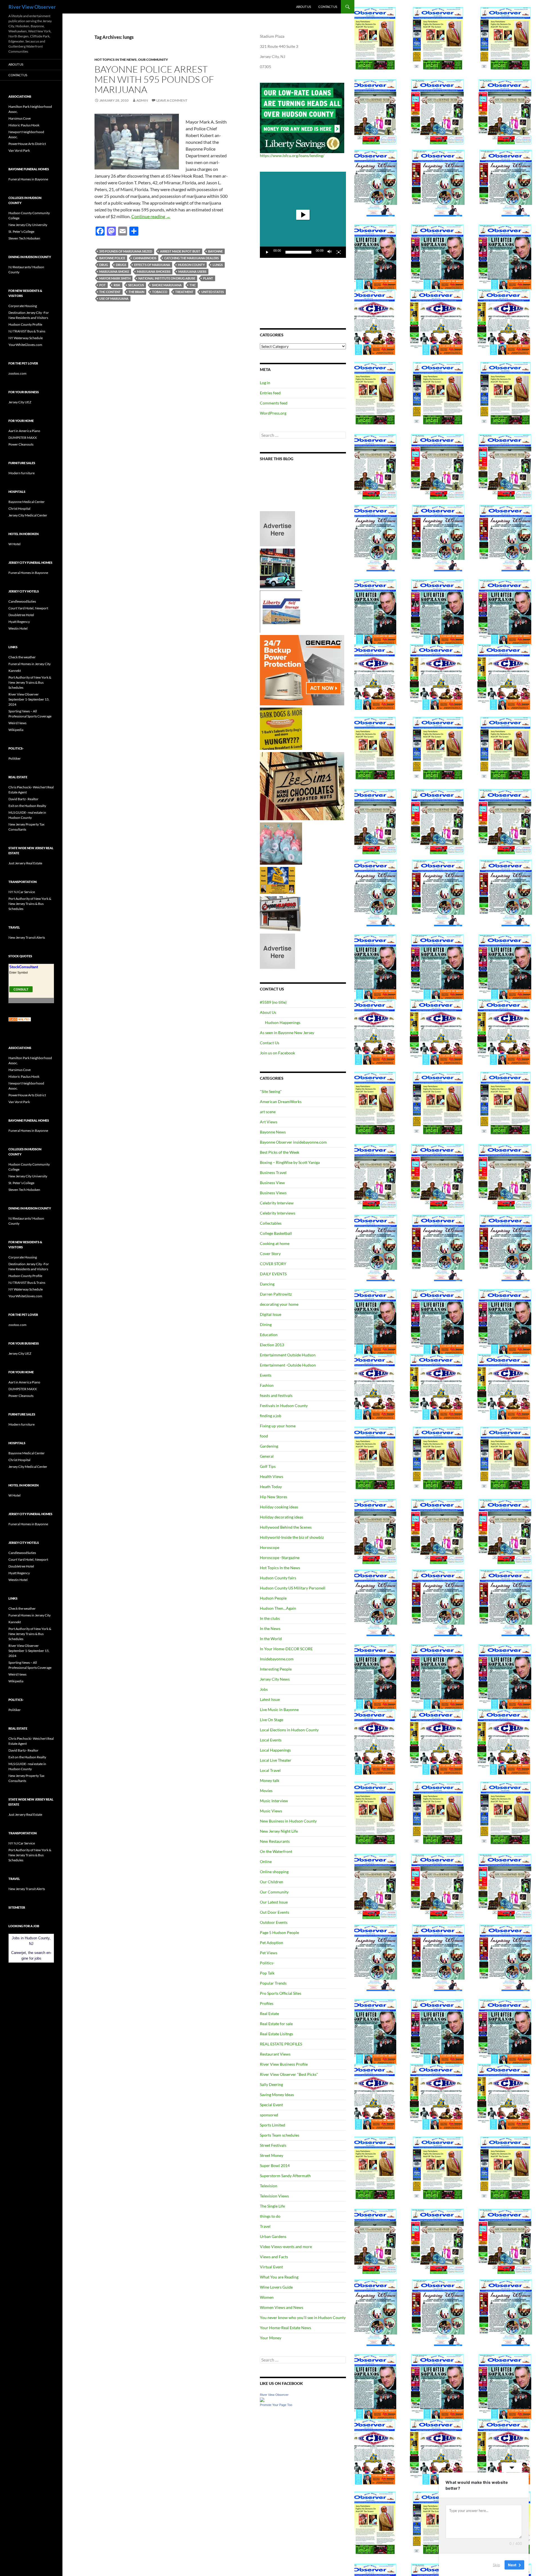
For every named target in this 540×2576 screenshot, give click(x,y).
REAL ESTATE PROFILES (281, 2044)
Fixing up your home (278, 1426)
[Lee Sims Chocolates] (302, 786)
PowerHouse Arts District (27, 144)
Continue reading (151, 216)
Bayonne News (273, 1132)
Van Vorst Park (19, 150)
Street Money (272, 2155)
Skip (496, 2564)
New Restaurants (275, 1841)
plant (208, 278)
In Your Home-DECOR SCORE (286, 1649)
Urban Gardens (273, 2236)
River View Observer (32, 7)
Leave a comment (172, 100)
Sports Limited (273, 2125)
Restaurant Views (275, 2054)
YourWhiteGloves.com (25, 345)
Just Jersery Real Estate (25, 863)
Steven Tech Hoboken (24, 238)
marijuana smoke (114, 271)
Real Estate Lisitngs (276, 2034)
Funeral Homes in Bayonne (28, 179)
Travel (265, 2226)
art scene (268, 1112)
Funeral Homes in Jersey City (30, 664)
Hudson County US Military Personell (293, 1588)
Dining (266, 1324)
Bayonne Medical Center (27, 502)
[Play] (267, 252)
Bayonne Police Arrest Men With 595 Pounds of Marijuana (154, 79)
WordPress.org (273, 413)
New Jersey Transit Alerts (27, 937)
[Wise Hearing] (280, 913)
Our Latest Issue (274, 1902)
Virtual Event (271, 2267)
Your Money (271, 2338)
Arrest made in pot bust (180, 251)
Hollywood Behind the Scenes (286, 1527)
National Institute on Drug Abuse (167, 278)
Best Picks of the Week (280, 1152)
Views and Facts (274, 2257)
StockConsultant (24, 967)
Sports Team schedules (280, 2135)
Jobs (264, 1689)
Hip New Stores (274, 1497)
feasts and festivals (276, 1395)
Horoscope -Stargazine (280, 1558)
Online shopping (274, 1872)
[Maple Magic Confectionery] (281, 843)
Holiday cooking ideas (279, 1507)
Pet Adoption (272, 1943)
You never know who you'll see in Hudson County (303, 2317)
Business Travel (273, 1172)
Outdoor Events (274, 1922)
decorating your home (279, 1304)
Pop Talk (267, 1973)
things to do (270, 2216)
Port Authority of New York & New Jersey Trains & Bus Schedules (30, 682)
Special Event (271, 2105)
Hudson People (273, 1598)
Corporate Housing (23, 306)
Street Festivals (273, 2145)
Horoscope (270, 1547)
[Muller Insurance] (277, 880)
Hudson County (191, 265)
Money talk (270, 1780)
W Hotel (14, 544)
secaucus (136, 285)
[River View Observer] (262, 2399)
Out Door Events (274, 1912)
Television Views (274, 2196)
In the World (271, 1639)
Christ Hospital (19, 508)
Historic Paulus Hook (24, 125)
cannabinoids (145, 258)
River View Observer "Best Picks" (289, 2074)
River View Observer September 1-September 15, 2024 (29, 699)
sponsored (269, 2115)
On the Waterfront (276, 1851)
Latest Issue (270, 1699)
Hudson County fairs (278, 1578)
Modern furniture (22, 473)
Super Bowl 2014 (275, 2165)
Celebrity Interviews (278, 1213)
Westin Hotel (18, 628)
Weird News (17, 723)
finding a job (271, 1416)
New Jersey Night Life (279, 1831)
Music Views (271, 1811)
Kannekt (15, 671)
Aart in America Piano (24, 431)
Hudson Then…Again (278, 1608)
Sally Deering (271, 2084)
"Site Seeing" (271, 1091)
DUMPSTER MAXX (23, 438)
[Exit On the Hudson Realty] (277, 568)
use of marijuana (114, 298)
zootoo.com (17, 373)
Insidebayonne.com (277, 1659)
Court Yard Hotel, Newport (28, 608)
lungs (218, 265)
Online (266, 1861)
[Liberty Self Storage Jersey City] (281, 611)
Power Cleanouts (21, 444)
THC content (110, 292)
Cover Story (270, 1254)
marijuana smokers (154, 271)
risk (117, 285)
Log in (265, 383)
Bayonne (215, 251)
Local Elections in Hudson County (289, 1730)
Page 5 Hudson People (279, 1932)
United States (213, 292)
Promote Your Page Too (276, 2405)
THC (193, 285)
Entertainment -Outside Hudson (288, 1365)
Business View (272, 1183)
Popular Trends (273, 1983)
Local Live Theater (276, 1760)
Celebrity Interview (277, 1203)
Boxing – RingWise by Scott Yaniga (290, 1162)
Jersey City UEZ (20, 402)
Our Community (153, 60)
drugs (121, 265)
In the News (270, 1628)
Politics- (267, 1963)
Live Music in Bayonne (279, 1709)
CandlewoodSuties (22, 601)
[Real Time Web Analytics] (20, 1019)
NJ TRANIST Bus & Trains (27, 331)
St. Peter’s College (21, 232)
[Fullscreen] (339, 252)
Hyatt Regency (19, 622)
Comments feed (274, 403)
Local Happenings (275, 1750)
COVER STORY (273, 1264)
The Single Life (272, 2206)
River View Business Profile (284, 2064)
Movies (266, 1791)
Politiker (15, 758)
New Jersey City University (28, 225)
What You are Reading (279, 2277)
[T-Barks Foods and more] (281, 728)
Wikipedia (16, 730)
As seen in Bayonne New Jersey (287, 1033)
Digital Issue (271, 1314)
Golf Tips (268, 1466)
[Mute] (330, 252)
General (267, 1456)
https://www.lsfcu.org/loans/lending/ (292, 156)
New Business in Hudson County (288, 1821)
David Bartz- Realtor (23, 799)
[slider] (298, 252)
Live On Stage (272, 1720)
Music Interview (274, 1801)
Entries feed (270, 393)
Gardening (269, 1446)
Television (269, 2186)
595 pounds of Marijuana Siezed (126, 251)
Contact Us (328, 7)
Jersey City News (275, 1679)
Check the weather (22, 657)
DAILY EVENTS (273, 1274)
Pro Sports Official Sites (281, 1993)
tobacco (160, 292)
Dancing (267, 1284)
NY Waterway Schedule (26, 338)
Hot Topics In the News (116, 60)
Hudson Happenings (283, 1022)
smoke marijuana (167, 285)
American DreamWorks (281, 1102)
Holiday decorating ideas (282, 1517)
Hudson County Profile (25, 324)
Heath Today (271, 1487)
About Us (304, 7)
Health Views (272, 1476)
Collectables (271, 1223)
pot (103, 285)
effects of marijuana (152, 265)
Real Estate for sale (276, 2024)
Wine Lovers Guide (276, 2287)
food (264, 1436)
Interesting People (276, 1669)
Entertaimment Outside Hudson (288, 1355)
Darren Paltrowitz (276, 1294)
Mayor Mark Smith (115, 278)
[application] (303, 215)
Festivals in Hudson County (284, 1406)
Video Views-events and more (286, 2247)
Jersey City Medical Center (28, 515)
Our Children (272, 1882)
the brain (136, 292)
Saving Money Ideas (277, 2095)
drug (104, 265)
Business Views (273, 1193)
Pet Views (269, 1953)
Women (267, 2297)
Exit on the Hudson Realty (27, 806)
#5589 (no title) (273, 1002)
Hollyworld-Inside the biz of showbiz (292, 1537)
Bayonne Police (112, 258)
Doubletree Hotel (21, 615)
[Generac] (302, 670)
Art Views (269, 1122)
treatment (184, 292)
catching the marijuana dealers (192, 258)
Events (266, 1375)
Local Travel (270, 1770)
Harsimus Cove (20, 118)
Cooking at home (275, 1243)
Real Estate (269, 2013)
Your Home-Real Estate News (285, 2328)
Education (269, 1335)
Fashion (267, 1385)
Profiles (267, 2003)
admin (142, 100)
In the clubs (270, 1618)
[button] (303, 215)
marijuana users (192, 271)
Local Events (271, 1740)
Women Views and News (282, 2307)
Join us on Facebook (277, 1053)
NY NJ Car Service (22, 892)
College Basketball (276, 1233)
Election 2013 (272, 1345)
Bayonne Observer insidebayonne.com (293, 1142)
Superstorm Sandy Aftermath (285, 2176)
